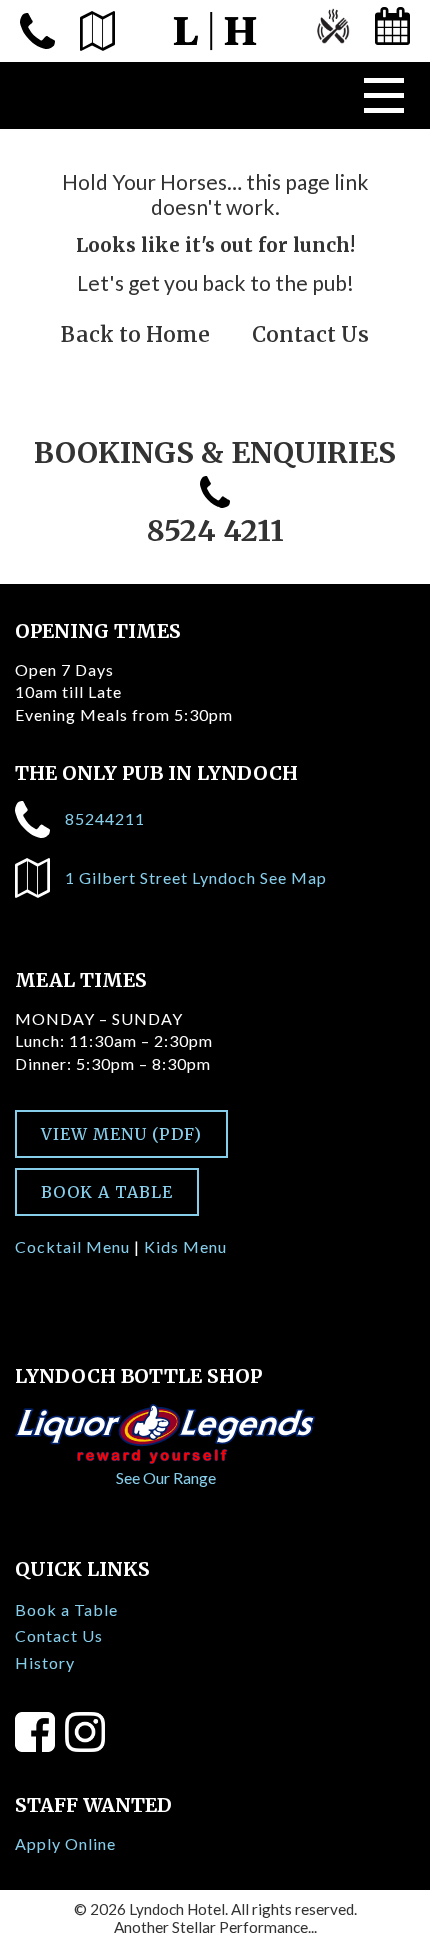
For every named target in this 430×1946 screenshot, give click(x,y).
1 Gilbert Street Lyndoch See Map (196, 877)
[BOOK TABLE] (392, 31)
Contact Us (310, 334)
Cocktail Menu (72, 1246)
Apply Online (65, 1843)
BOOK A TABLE (107, 1192)
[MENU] (332, 31)
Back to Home (135, 334)
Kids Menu (185, 1246)
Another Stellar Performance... (215, 1927)
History (45, 1662)
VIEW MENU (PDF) (121, 1134)
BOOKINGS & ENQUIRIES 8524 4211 (215, 491)
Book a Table (66, 1609)
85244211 (105, 818)
